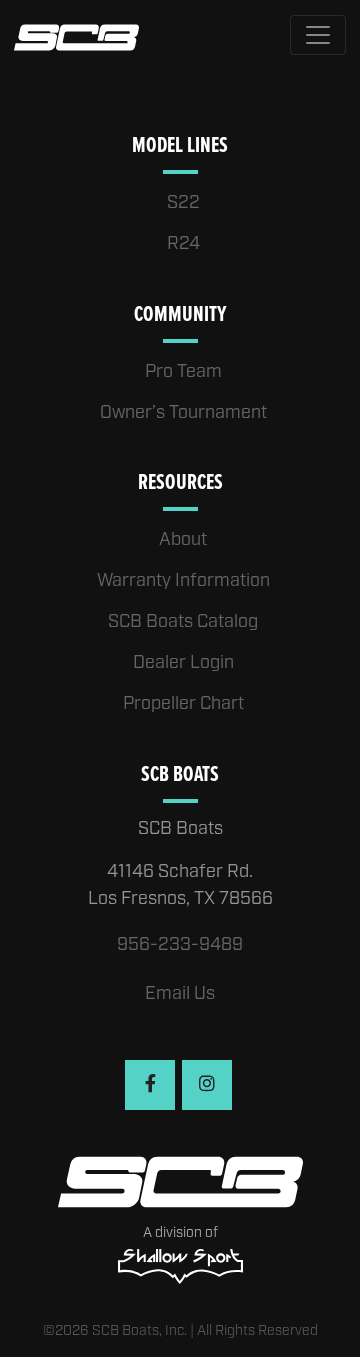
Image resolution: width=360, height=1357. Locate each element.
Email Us (180, 994)
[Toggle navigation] (318, 35)
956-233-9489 (180, 945)
